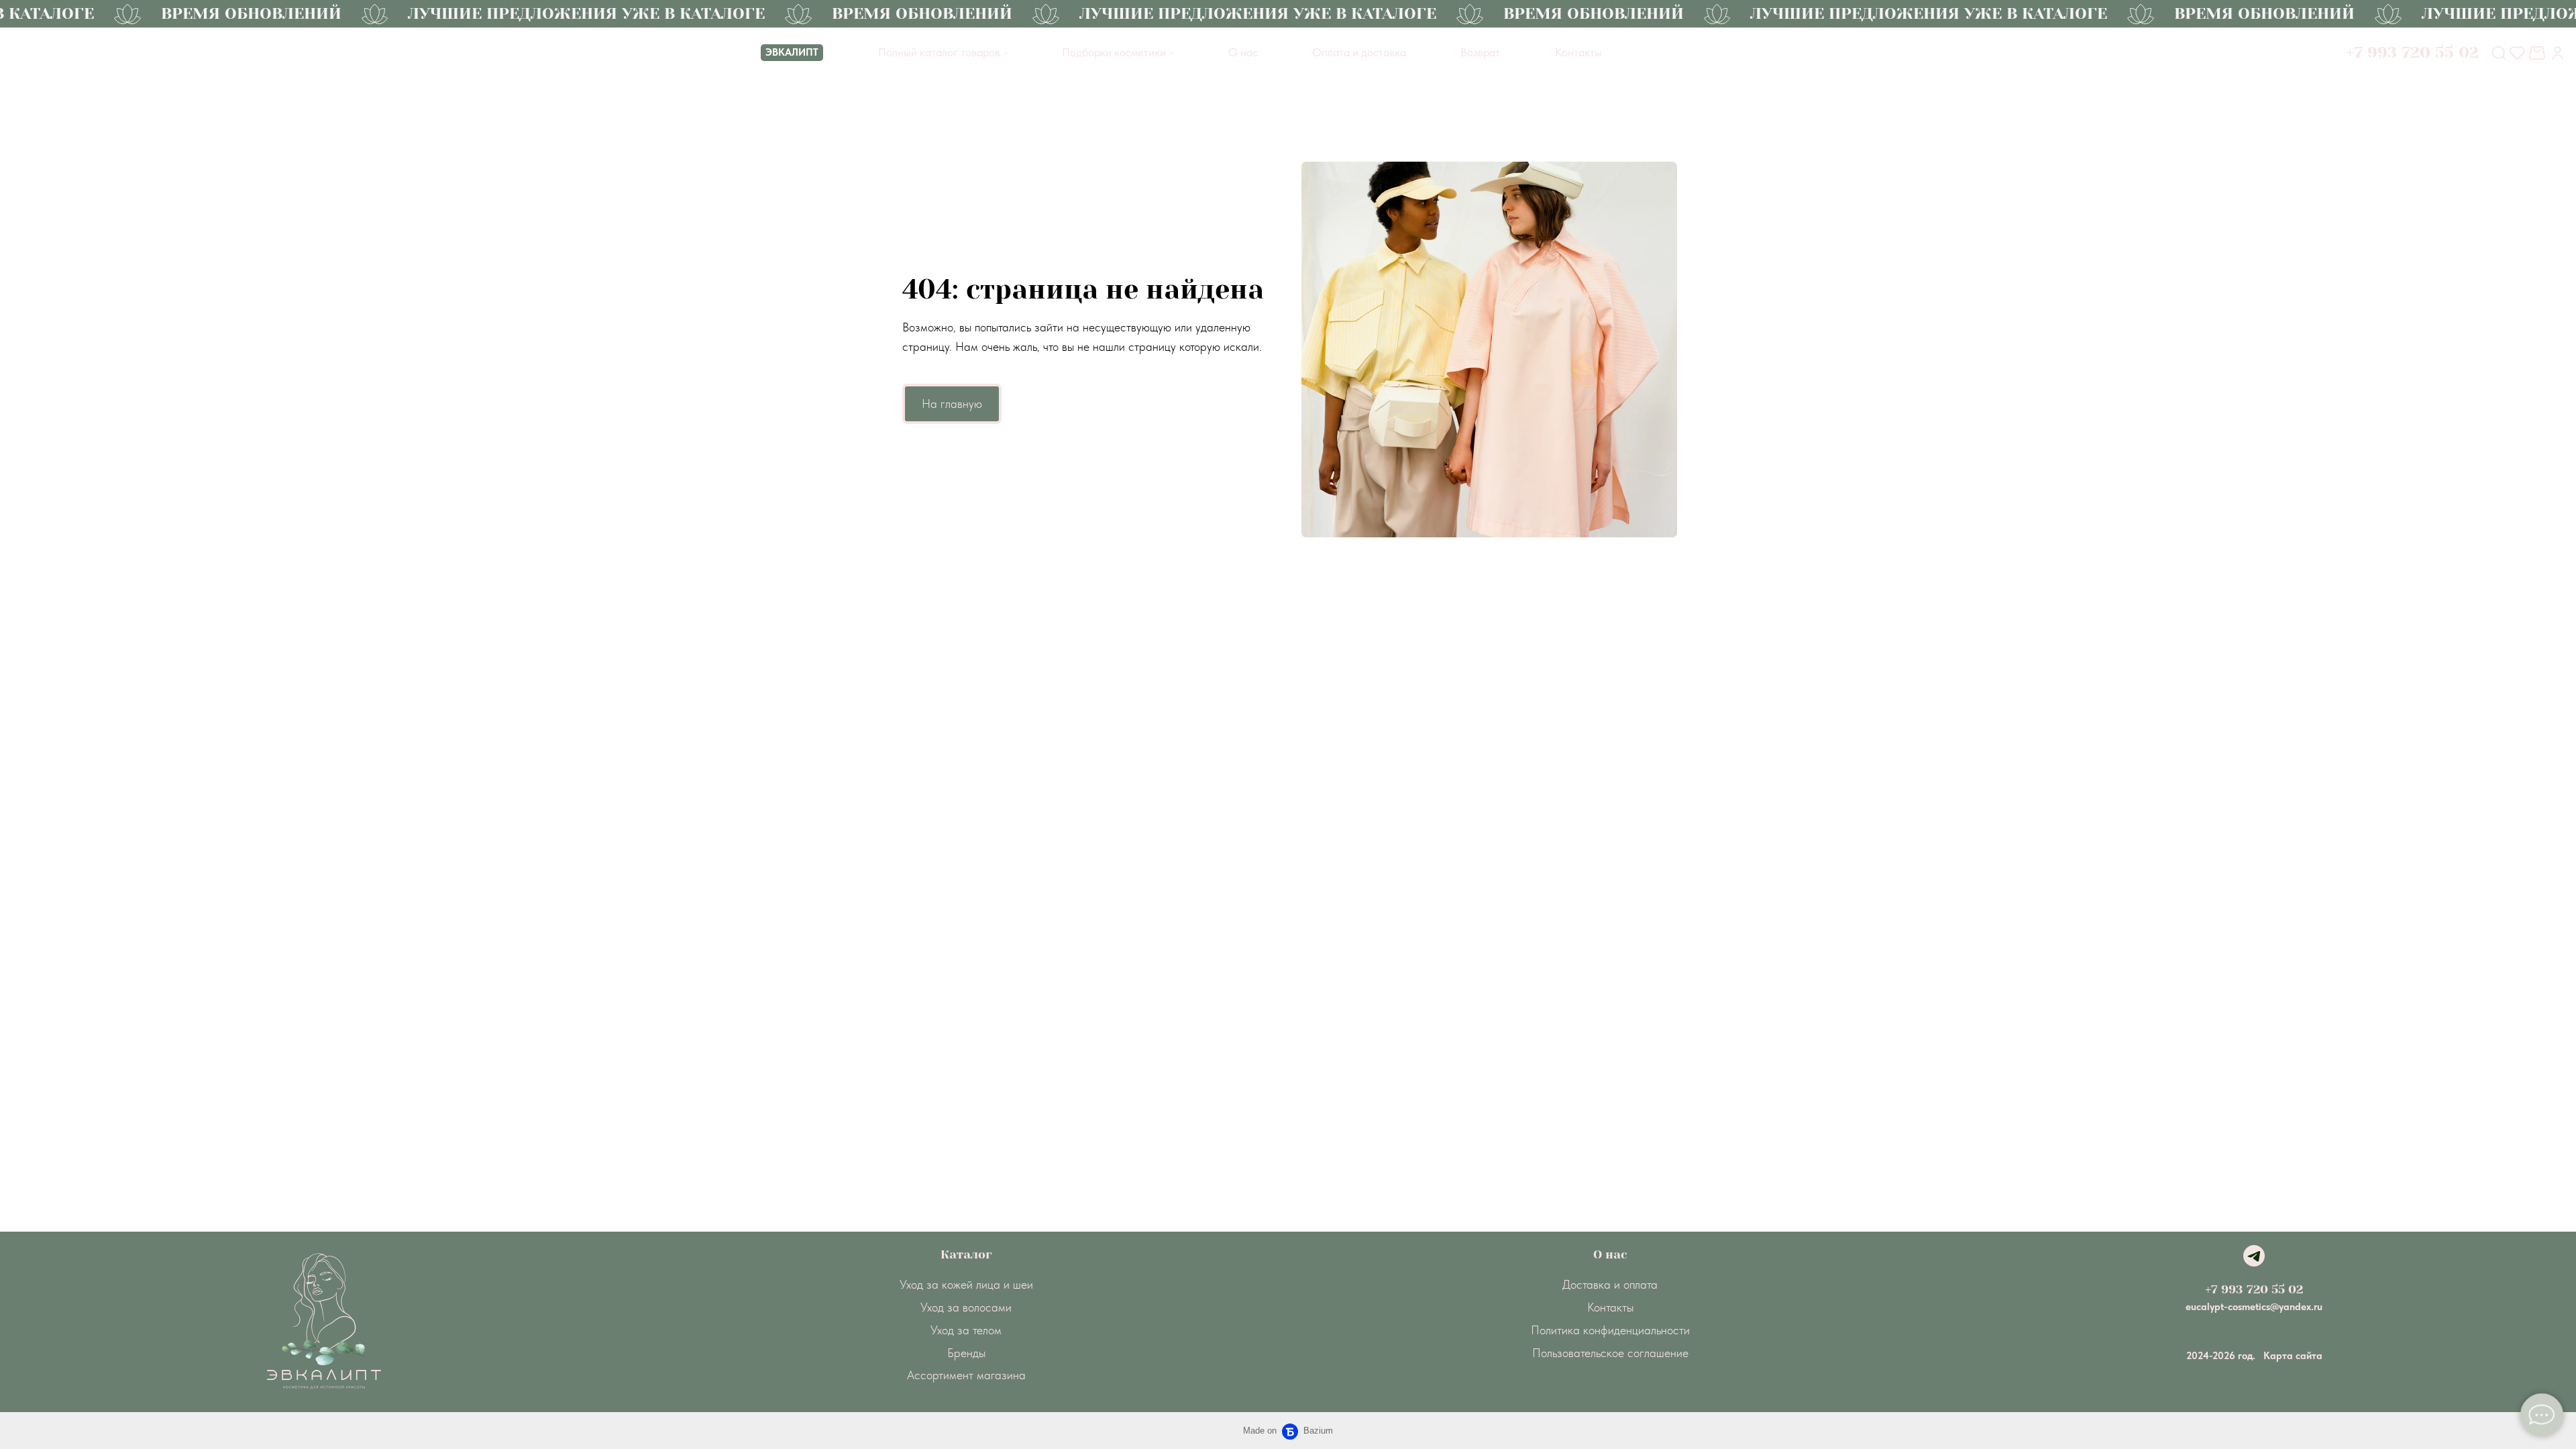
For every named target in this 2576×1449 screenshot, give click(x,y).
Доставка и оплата (1610, 1284)
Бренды (966, 1353)
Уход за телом (966, 1330)
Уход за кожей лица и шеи (966, 1284)
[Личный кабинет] (2558, 53)
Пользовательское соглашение (1610, 1353)
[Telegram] (2254, 1256)
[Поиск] (2499, 53)
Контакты (1610, 1307)
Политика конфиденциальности (1610, 1330)
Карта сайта (2293, 1356)
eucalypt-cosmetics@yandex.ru (2254, 1307)
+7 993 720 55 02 (2254, 1289)
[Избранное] (2517, 53)
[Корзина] (2539, 53)
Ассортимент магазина (966, 1375)
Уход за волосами (966, 1307)
